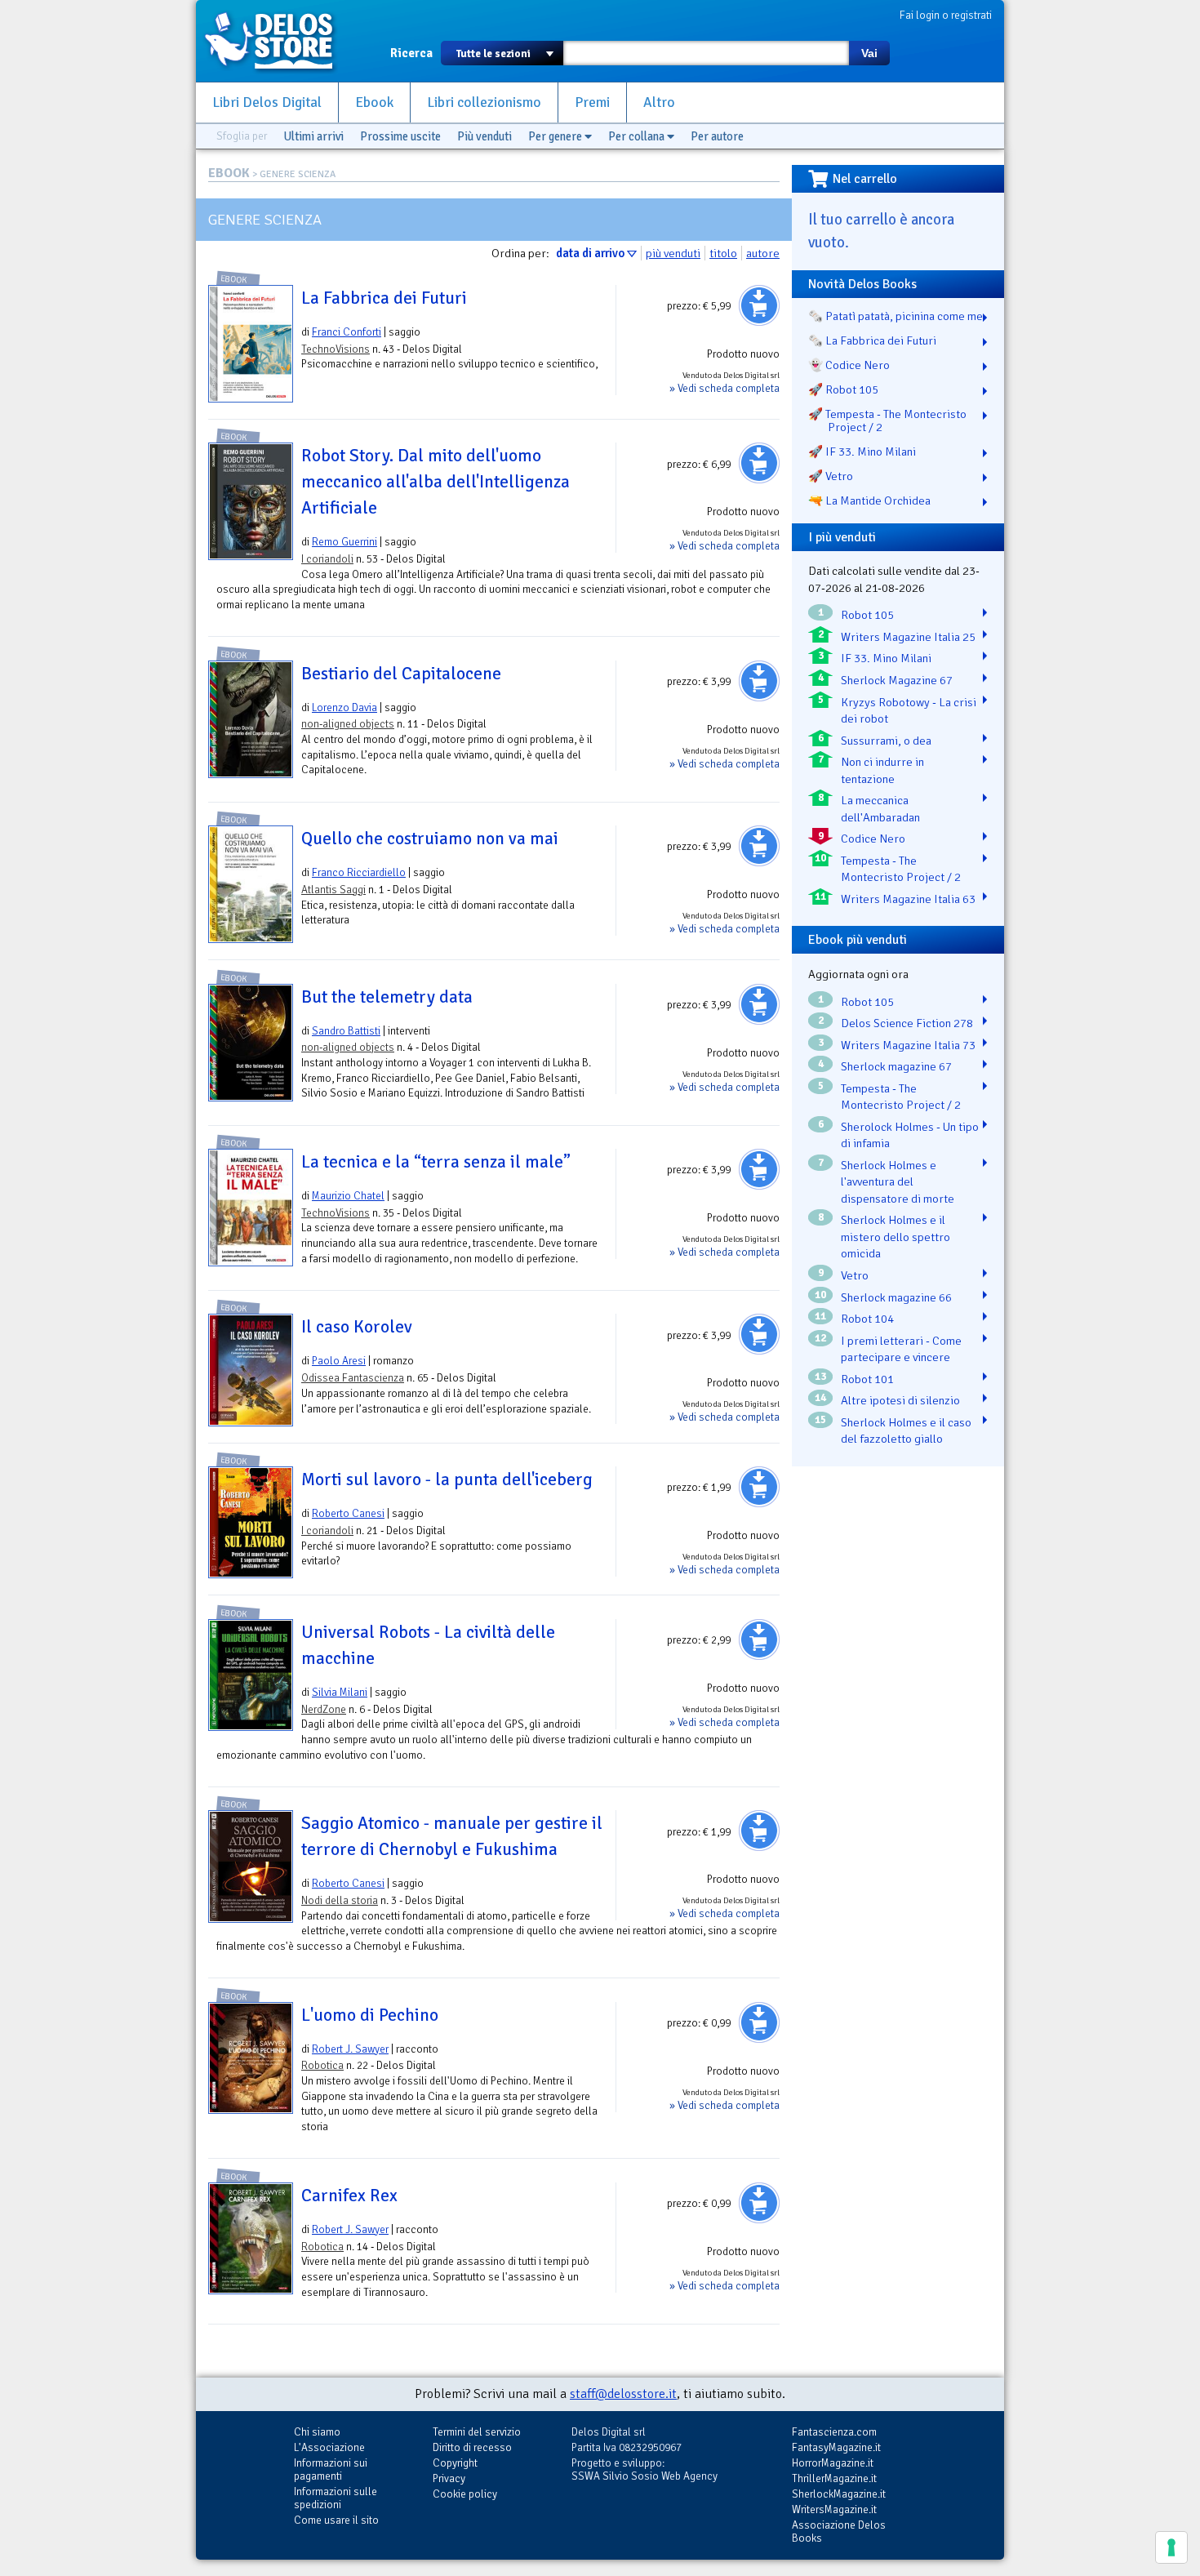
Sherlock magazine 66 (896, 1297)
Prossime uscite (400, 136)
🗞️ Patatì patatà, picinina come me (896, 316)
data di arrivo (590, 253)
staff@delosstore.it (623, 2394)
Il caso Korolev (357, 1327)
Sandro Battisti (346, 1031)
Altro (659, 102)
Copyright (455, 2463)
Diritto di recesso (472, 2447)
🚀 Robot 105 (843, 389)
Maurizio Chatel (348, 1196)
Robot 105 (867, 615)
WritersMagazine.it (834, 2509)
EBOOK (229, 173)
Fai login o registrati (946, 15)
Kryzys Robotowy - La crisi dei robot (909, 711)
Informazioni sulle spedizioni (336, 2498)
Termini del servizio (477, 2432)
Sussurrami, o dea (886, 741)
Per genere (556, 136)
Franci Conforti (347, 332)
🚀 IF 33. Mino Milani (862, 452)
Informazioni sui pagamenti (331, 2469)
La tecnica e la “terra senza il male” (436, 1162)
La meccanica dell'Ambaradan (880, 809)
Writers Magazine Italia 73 (908, 1045)
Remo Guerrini (344, 542)
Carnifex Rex (349, 2196)
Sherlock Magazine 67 (897, 680)
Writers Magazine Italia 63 (908, 899)
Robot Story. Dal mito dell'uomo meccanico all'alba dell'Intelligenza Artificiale (436, 482)
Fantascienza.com (834, 2432)
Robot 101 (867, 1379)
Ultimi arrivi (313, 136)
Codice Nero (873, 839)
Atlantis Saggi (333, 890)
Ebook (374, 102)
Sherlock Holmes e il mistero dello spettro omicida (896, 1237)
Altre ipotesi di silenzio (900, 1400)
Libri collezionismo (484, 102)
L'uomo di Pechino (370, 2015)
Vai (869, 53)
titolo (723, 253)
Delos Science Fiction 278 (907, 1023)
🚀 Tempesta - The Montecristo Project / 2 (887, 420)
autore (763, 253)
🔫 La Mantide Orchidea (869, 501)
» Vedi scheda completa (724, 388)
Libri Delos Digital (267, 102)
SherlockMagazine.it (839, 2494)
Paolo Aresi (339, 1361)
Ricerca (411, 53)
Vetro (855, 1275)
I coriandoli (327, 559)
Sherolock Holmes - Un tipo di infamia (910, 1135)
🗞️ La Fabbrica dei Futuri (872, 340)
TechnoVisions (336, 349)
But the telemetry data (387, 997)
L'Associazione (329, 2447)
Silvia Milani (340, 1692)
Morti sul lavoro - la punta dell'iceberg (447, 1479)
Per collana (638, 136)
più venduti (673, 253)
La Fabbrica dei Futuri (384, 298)
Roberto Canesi (348, 1513)
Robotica (322, 2065)
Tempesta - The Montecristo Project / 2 (901, 869)
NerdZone (324, 1709)
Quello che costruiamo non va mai (430, 839)
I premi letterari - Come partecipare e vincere (901, 1349)
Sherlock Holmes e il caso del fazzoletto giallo (906, 1431)
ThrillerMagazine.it (834, 2478)
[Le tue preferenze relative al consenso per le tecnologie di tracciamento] (1171, 2547)
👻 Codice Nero (849, 365)
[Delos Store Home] (278, 41)
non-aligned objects (348, 724)
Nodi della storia (340, 1900)
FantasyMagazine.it (836, 2447)
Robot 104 (867, 1319)
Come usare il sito (336, 2520)
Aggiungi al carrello (759, 305)
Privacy (449, 2478)
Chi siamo (317, 2432)
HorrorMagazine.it (833, 2463)
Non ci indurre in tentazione (882, 770)
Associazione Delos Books (839, 2532)
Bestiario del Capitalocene (401, 674)
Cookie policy (465, 2494)
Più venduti (484, 136)
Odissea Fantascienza (353, 1378)
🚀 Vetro (831, 476)
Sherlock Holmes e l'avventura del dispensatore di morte (898, 1182)
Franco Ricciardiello (359, 872)
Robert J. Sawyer (350, 2049)
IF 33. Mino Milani (886, 658)
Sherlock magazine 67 (896, 1066)
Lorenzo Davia (344, 707)
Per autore (717, 136)
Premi (592, 102)
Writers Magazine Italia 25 (908, 637)
